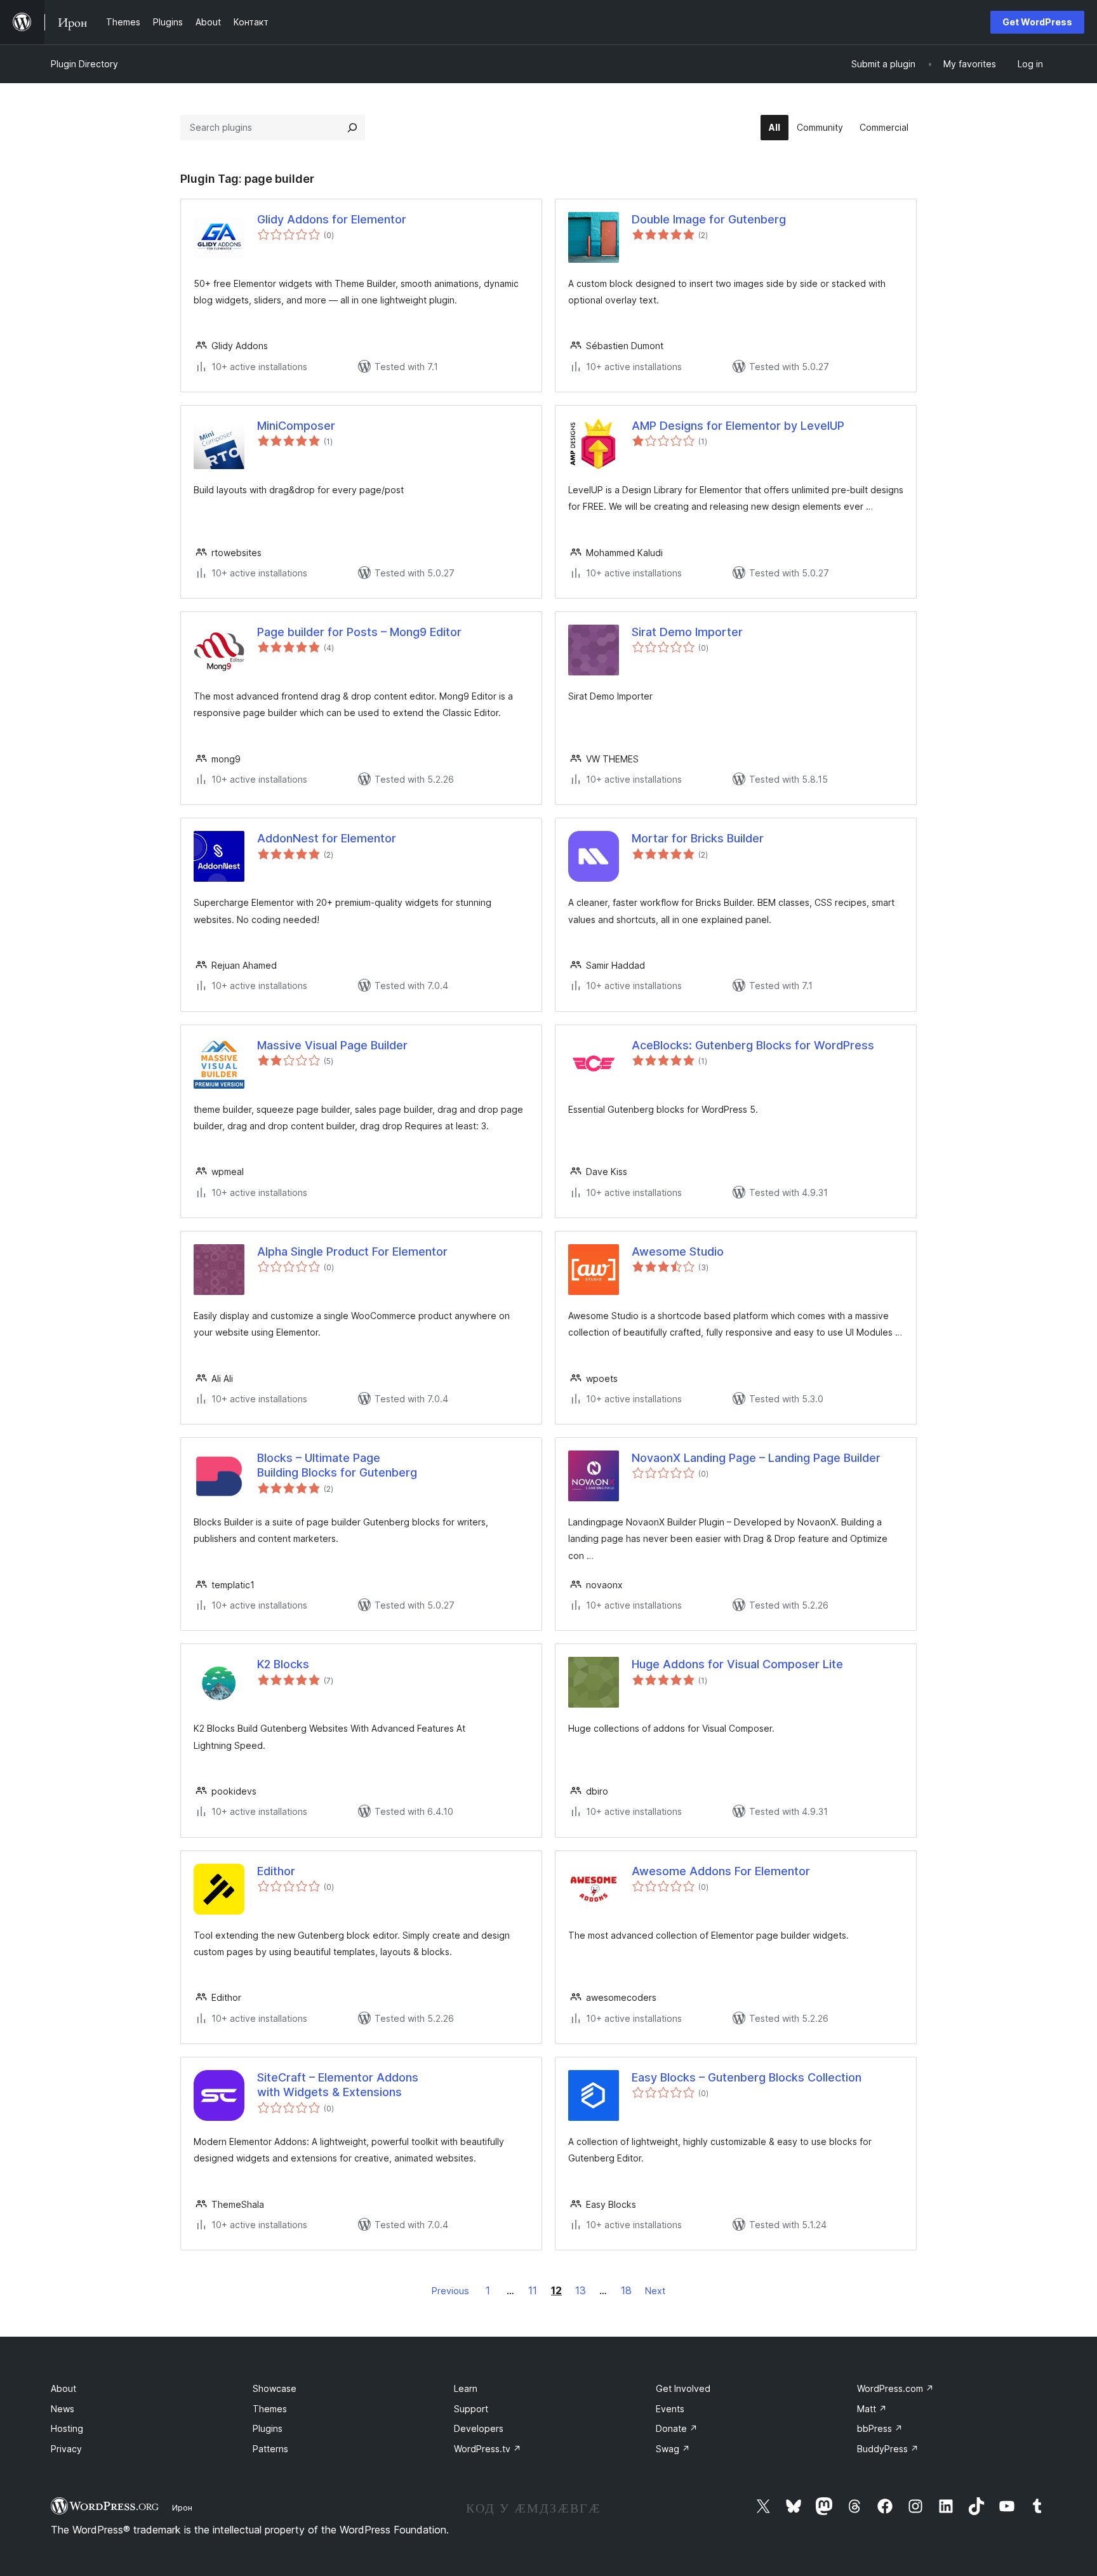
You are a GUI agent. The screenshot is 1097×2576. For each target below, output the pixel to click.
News (63, 2409)
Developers (479, 2428)
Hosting (67, 2428)
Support (471, 2409)
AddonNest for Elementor (327, 838)
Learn (466, 2388)
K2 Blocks (283, 1664)
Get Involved (683, 2388)
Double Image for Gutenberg (709, 219)
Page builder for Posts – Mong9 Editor (359, 632)
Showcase (275, 2388)
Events (670, 2409)
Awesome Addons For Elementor (721, 1871)
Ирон (182, 2507)
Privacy (66, 2449)
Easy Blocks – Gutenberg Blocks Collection (747, 2077)
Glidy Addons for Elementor (332, 219)
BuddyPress (888, 2449)
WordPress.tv (488, 2449)
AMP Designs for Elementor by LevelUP (738, 426)
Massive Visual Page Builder (332, 1045)
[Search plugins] (352, 128)
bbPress (880, 2428)
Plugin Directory (84, 64)
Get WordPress (1037, 22)
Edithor (276, 1871)
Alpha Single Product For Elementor (352, 1251)
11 (533, 2290)
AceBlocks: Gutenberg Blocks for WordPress (753, 1045)
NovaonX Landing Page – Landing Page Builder (756, 1458)
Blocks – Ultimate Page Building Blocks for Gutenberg (337, 1465)
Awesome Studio (678, 1251)
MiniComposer (296, 426)
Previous (450, 2291)
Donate (677, 2428)
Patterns (270, 2449)
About (63, 2388)
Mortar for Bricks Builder (698, 838)
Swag (673, 2449)
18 (626, 2290)
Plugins (268, 2428)
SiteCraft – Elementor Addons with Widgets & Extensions (338, 2085)
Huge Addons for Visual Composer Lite (737, 1664)
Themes (270, 2409)
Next (655, 2291)
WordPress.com (895, 2388)
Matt (872, 2409)
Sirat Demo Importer (687, 632)
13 (581, 2290)
